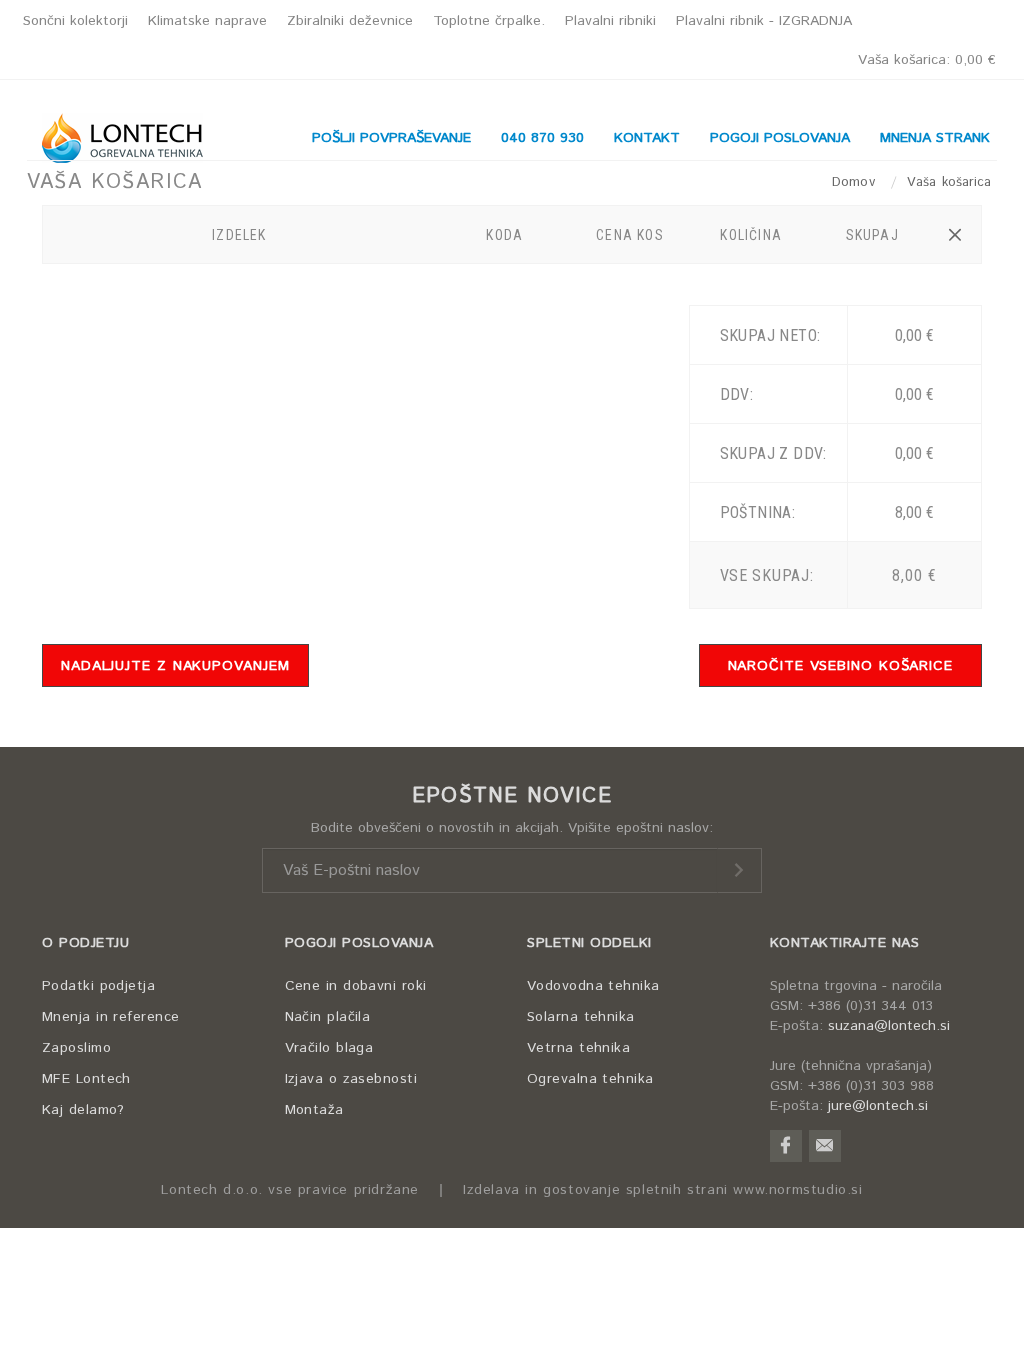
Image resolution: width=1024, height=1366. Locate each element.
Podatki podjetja (98, 986)
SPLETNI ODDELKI (589, 943)
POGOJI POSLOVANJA (359, 943)
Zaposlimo (76, 1048)
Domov (856, 182)
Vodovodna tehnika (593, 986)
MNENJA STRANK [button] (935, 138)
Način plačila (328, 1017)
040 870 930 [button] (542, 138)
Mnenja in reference (111, 1017)
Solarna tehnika (581, 1017)
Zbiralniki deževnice (350, 21)
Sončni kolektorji (75, 21)
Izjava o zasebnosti (351, 1079)
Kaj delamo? (83, 1110)
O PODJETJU (85, 943)
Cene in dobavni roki (356, 986)
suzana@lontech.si (889, 1026)
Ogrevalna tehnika (590, 1079)
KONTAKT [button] (647, 138)
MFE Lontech (86, 1079)
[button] (954, 235)
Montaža (314, 1110)
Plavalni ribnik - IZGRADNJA (764, 21)
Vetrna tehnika (578, 1048)
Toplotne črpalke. (489, 21)
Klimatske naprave (207, 21)
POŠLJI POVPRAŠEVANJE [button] (391, 138)
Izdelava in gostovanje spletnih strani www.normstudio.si (663, 1190)
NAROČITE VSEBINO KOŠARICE (841, 666)
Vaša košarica (927, 60)
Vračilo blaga (329, 1048)
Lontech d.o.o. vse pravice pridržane (290, 1190)
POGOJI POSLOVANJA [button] (780, 138)
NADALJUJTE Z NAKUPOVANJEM (175, 666)
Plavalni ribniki (610, 21)
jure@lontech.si (878, 1106)
